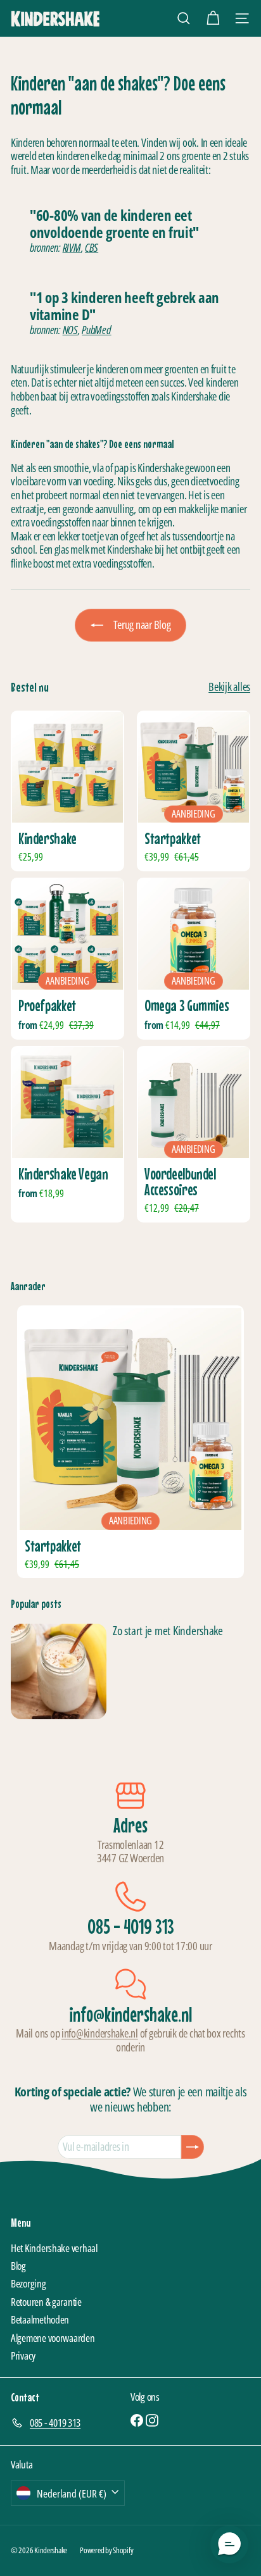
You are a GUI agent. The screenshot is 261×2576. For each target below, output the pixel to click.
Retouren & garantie (46, 2302)
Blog (18, 2266)
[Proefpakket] (67, 959)
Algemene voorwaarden (53, 2338)
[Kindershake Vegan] (67, 1134)
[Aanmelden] (193, 2147)
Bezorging (29, 2283)
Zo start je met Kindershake (168, 1631)
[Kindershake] (67, 791)
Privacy (23, 2355)
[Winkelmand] (213, 18)
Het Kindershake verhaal (54, 2248)
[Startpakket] (130, 1442)
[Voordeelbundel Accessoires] (194, 1134)
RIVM (72, 247)
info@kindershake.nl (100, 2033)
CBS (92, 247)
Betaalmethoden (40, 2319)
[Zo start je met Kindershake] (59, 1671)
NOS (70, 330)
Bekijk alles (229, 687)
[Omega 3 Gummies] (194, 959)
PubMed (96, 330)
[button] (229, 2544)
